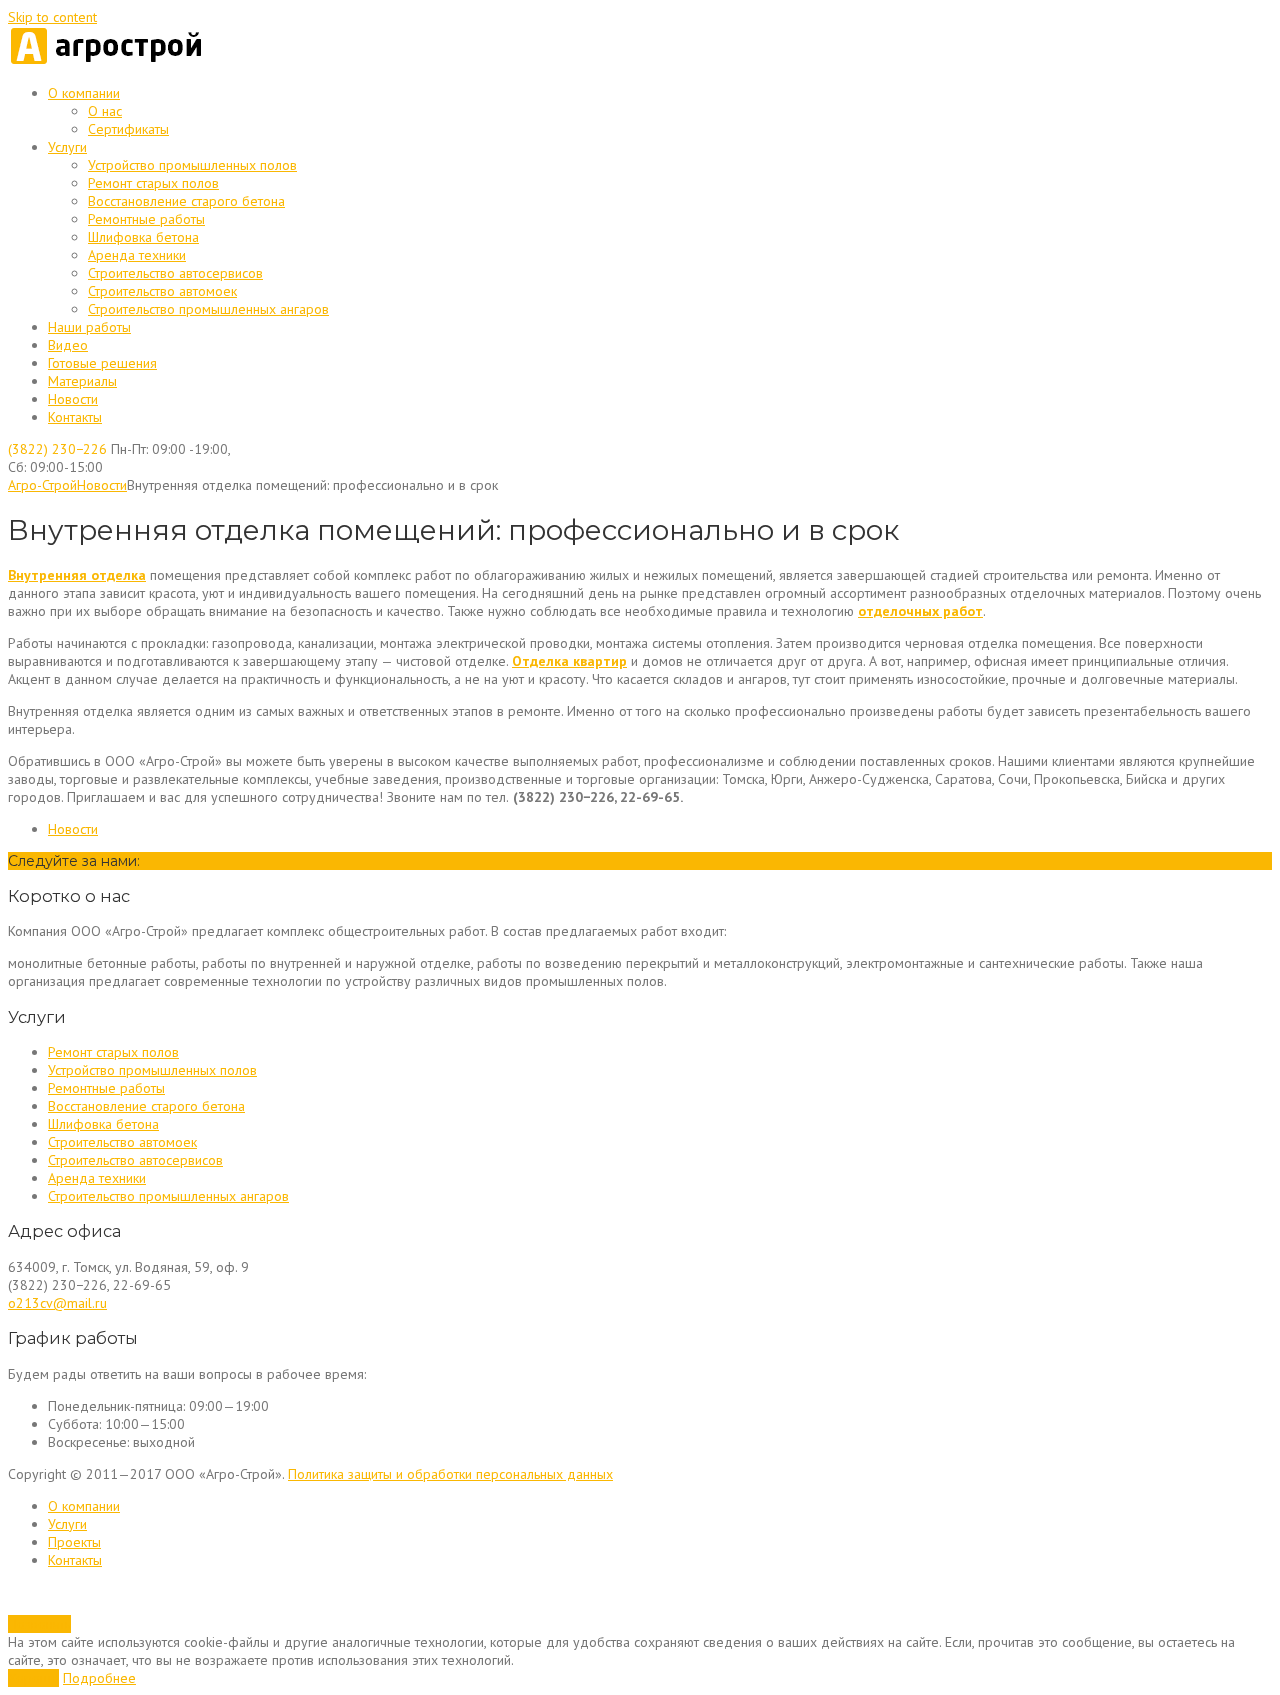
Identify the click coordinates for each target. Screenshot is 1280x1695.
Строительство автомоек (162, 291)
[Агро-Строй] (108, 61)
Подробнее (99, 1678)
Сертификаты (128, 129)
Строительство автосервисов (175, 273)
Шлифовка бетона (143, 237)
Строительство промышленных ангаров (208, 309)
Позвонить (39, 1624)
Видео (68, 345)
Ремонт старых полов (153, 183)
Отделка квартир (569, 661)
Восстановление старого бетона (186, 201)
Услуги (67, 147)
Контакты (75, 417)
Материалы (82, 381)
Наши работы (89, 327)
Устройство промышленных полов (192, 165)
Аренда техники (137, 255)
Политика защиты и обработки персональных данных (450, 1474)
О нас (105, 111)
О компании (84, 93)
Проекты (74, 1542)
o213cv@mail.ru (57, 1303)
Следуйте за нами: (74, 861)
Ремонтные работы (146, 219)
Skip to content (52, 17)
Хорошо (33, 1678)
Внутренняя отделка (77, 575)
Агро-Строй (42, 485)
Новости (73, 399)
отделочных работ (920, 611)
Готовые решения (102, 363)
